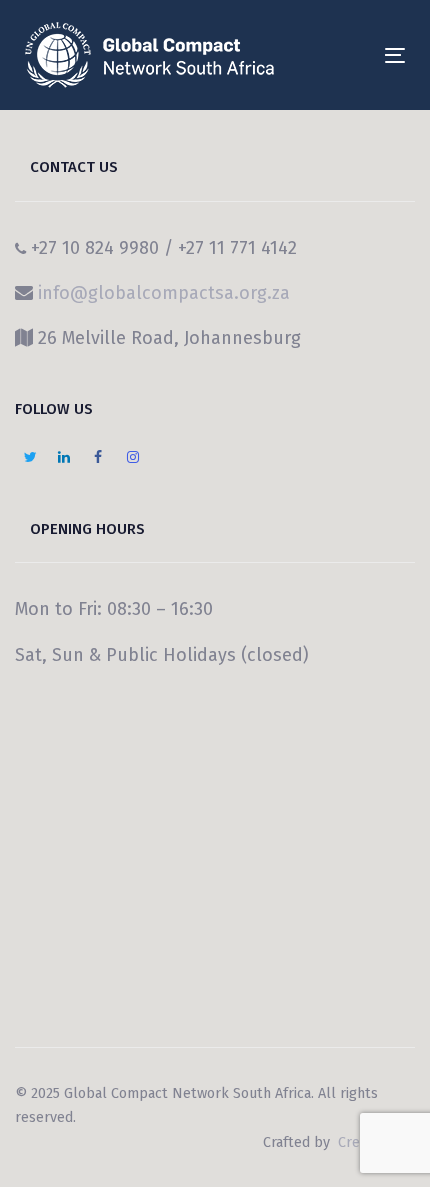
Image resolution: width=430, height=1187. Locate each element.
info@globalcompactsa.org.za (164, 293)
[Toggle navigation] (341, 55)
